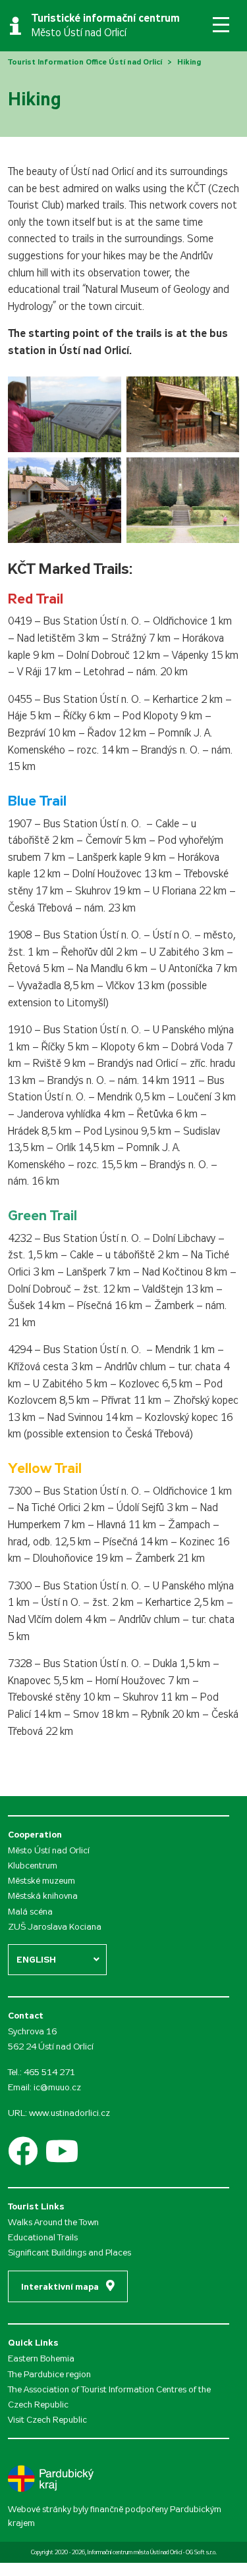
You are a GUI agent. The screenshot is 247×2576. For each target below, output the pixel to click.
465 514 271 (49, 2072)
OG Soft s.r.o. (201, 2552)
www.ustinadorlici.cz (69, 2113)
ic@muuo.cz (57, 2087)
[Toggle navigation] (221, 25)
